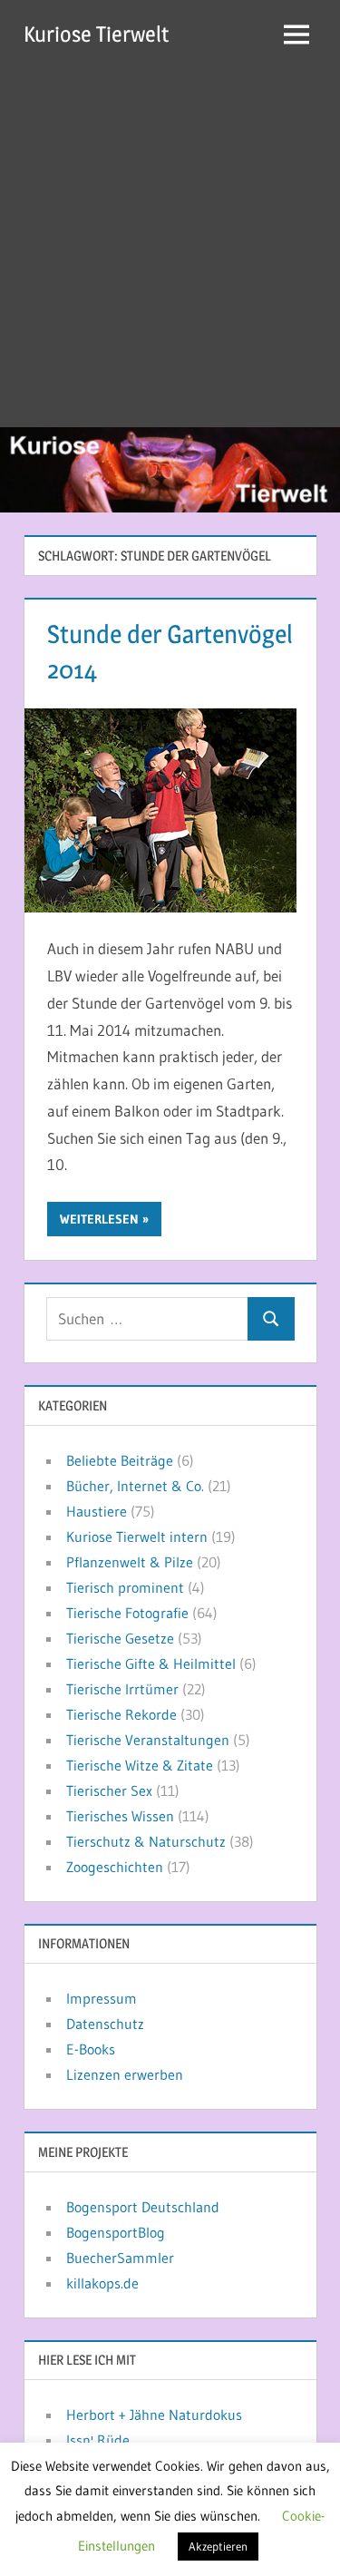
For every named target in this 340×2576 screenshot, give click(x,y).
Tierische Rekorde (121, 1714)
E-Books (91, 2049)
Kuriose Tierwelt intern (137, 1537)
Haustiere (97, 1511)
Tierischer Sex (109, 1791)
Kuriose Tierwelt (96, 34)
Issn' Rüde (98, 2440)
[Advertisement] (170, 248)
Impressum (102, 1998)
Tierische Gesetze (120, 1638)
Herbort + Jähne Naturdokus (154, 2415)
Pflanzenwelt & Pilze (130, 1562)
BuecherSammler (120, 2258)
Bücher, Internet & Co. (135, 1486)
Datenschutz (105, 2024)
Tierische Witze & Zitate (140, 1765)
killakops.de (102, 2283)
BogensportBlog (116, 2232)
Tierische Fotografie (127, 1613)
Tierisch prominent (125, 1587)
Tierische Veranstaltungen (148, 1740)
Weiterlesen (99, 1219)
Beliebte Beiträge (120, 1460)
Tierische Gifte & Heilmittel (151, 1664)
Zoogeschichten (115, 1867)
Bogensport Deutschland (143, 2207)
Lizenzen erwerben (125, 2074)
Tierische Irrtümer (122, 1689)
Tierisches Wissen (120, 1816)
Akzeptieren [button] (218, 2546)
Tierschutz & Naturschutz (146, 1841)
